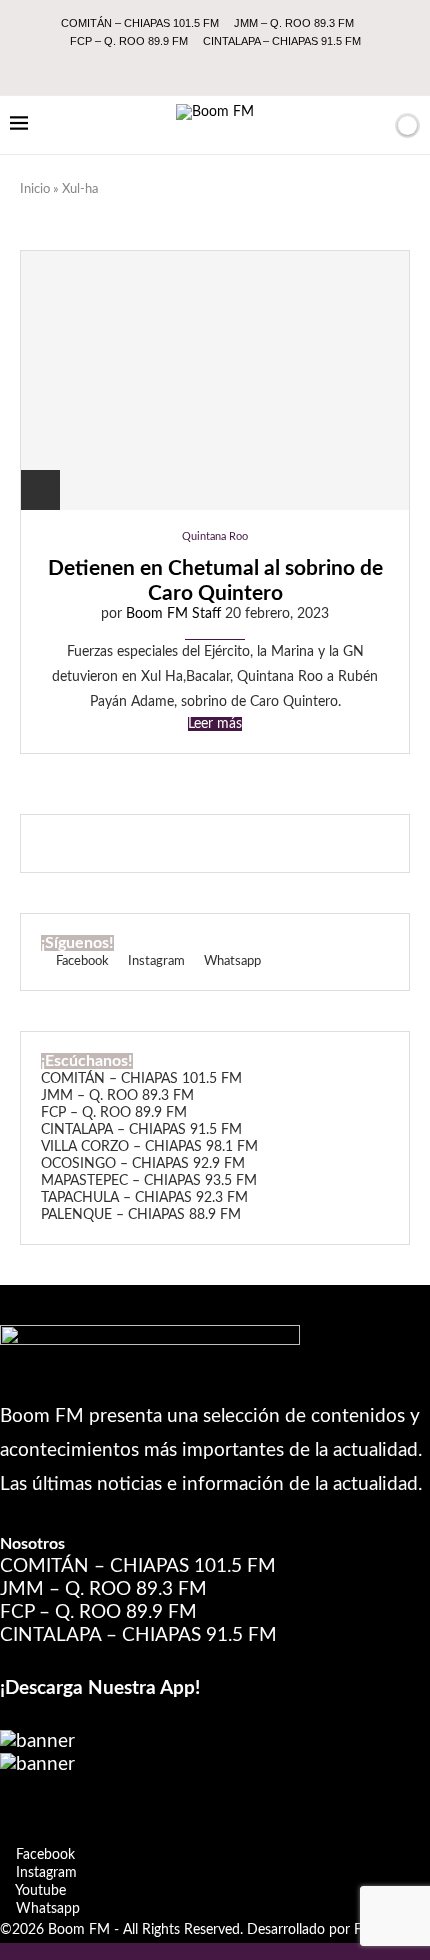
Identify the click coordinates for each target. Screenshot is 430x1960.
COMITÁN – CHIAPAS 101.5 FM (140, 23)
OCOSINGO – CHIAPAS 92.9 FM (143, 1164)
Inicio (35, 189)
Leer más (215, 724)
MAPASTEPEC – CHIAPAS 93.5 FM (149, 1181)
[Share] (40, 490)
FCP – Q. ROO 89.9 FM (129, 41)
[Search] (373, 125)
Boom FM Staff (173, 614)
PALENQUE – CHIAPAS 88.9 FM (141, 1215)
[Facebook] (175, 68)
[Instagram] (202, 68)
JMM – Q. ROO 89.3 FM (294, 23)
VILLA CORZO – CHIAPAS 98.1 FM (149, 1147)
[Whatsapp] (256, 68)
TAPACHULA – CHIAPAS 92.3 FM (144, 1198)
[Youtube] (229, 68)
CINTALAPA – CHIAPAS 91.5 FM (282, 41)
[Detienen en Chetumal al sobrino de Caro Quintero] (215, 380)
